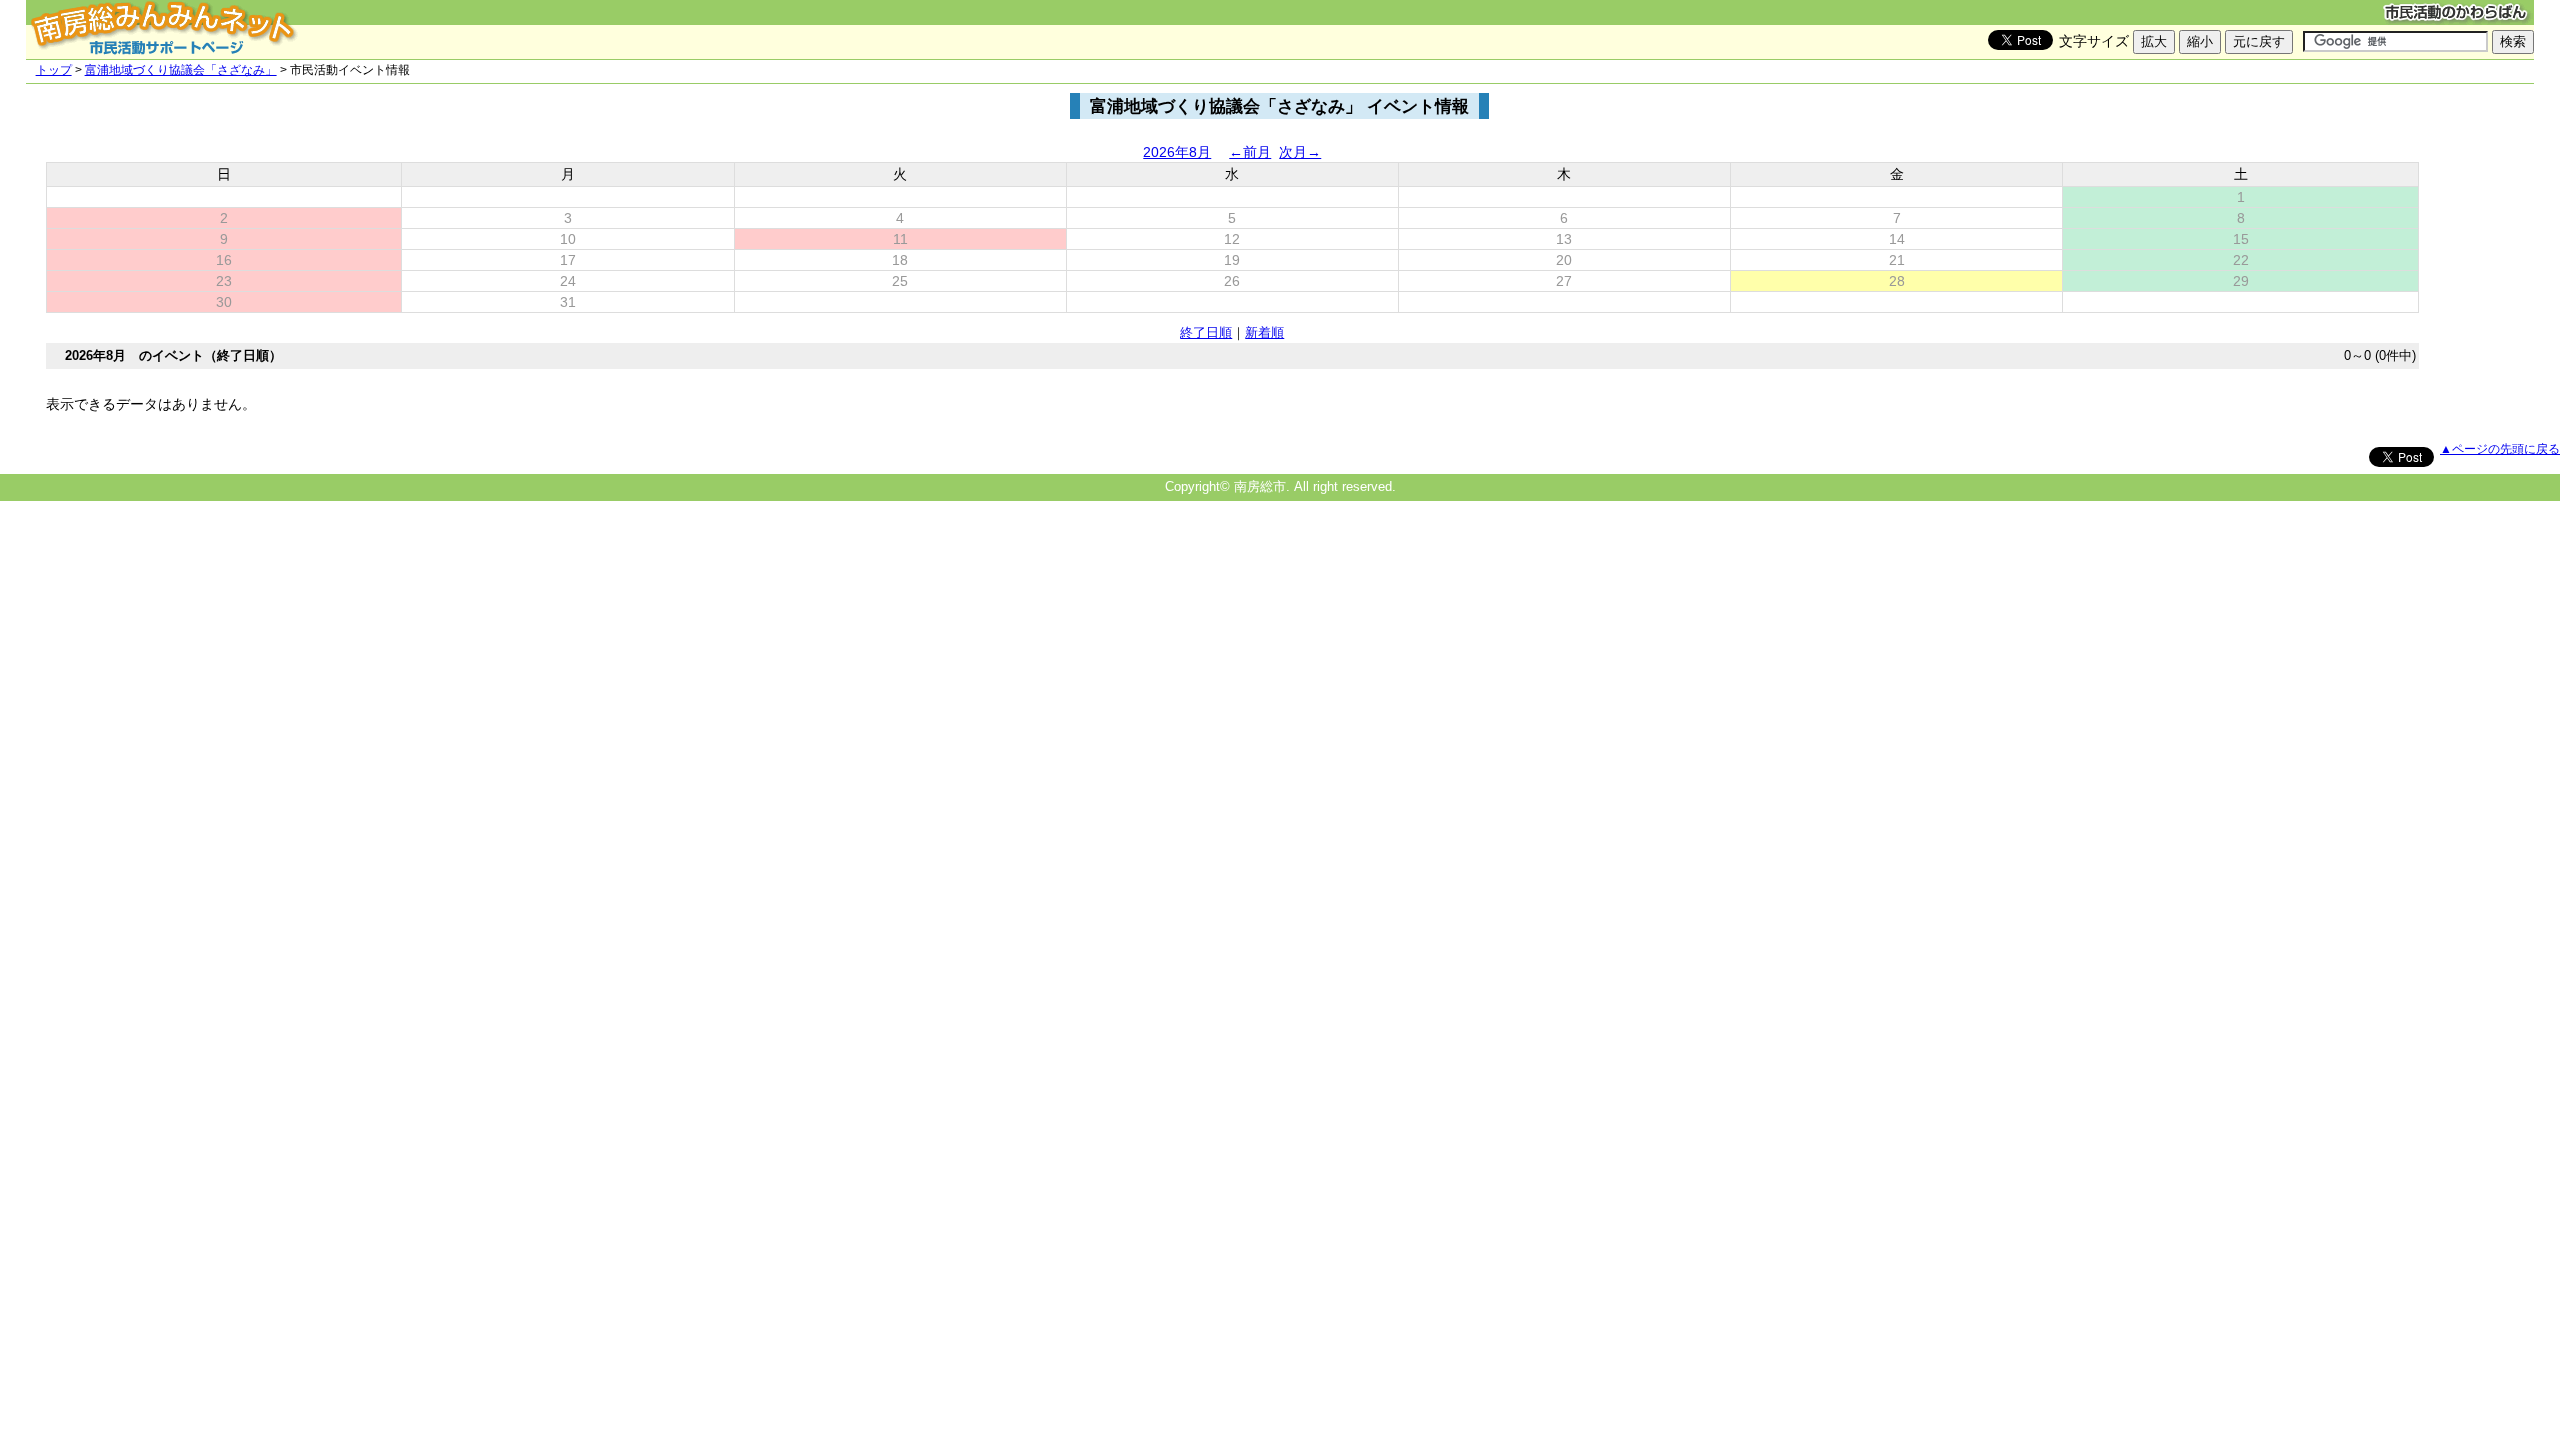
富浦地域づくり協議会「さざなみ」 (181, 70)
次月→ (1300, 152)
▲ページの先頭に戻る (2500, 449)
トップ (54, 70)
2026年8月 (1177, 152)
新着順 (1264, 332)
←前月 (1250, 152)
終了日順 (1206, 332)
